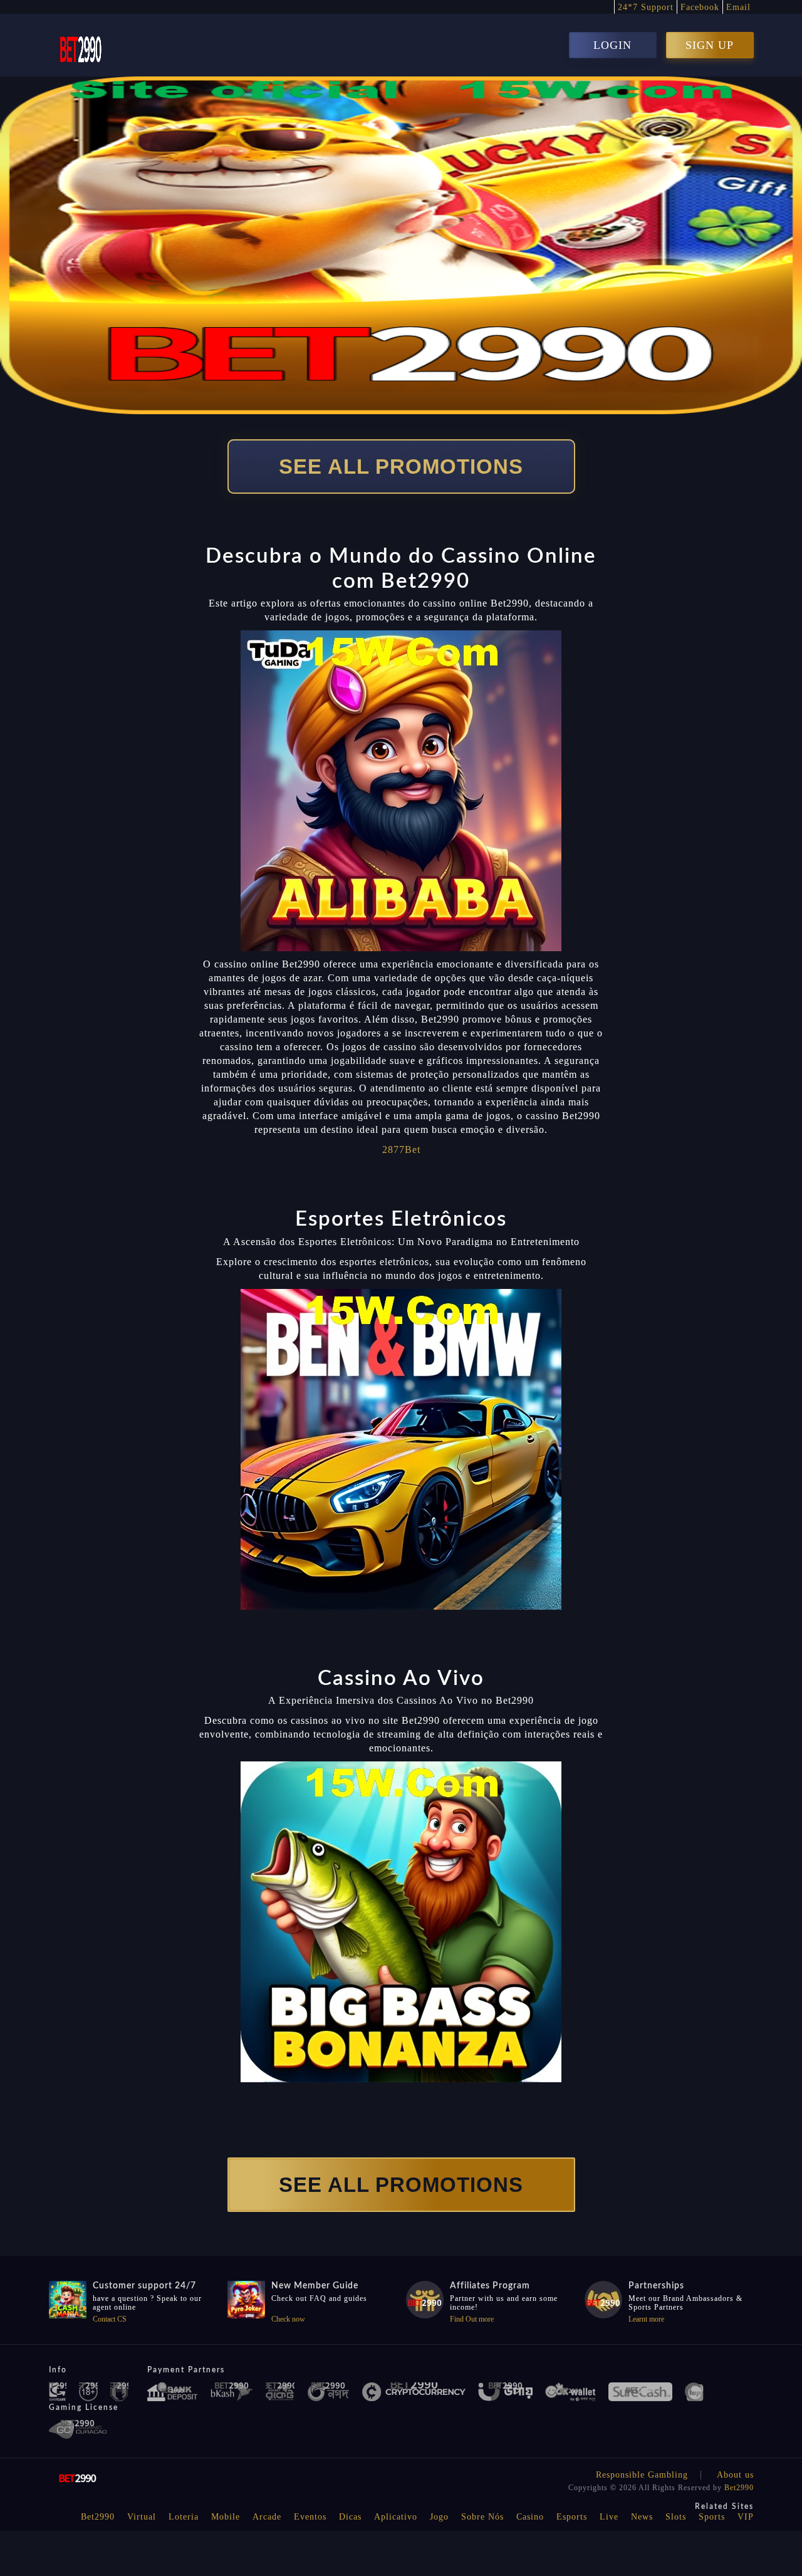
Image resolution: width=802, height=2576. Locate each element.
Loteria (184, 2517)
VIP (746, 2517)
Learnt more (646, 2319)
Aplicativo (396, 2517)
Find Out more (472, 2319)
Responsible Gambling (642, 2475)
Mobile (226, 2517)
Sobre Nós (482, 2517)
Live (609, 2517)
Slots (676, 2517)
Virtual (142, 2517)
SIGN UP (710, 45)
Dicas (350, 2517)
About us (735, 2475)
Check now (288, 2319)
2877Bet (401, 1150)
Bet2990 (739, 2488)
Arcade (267, 2517)
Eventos (310, 2517)
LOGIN (612, 45)
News (642, 2517)
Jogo (439, 2517)
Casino (530, 2517)
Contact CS (110, 2319)
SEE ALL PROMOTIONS (401, 467)
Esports (572, 2517)
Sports (712, 2517)
